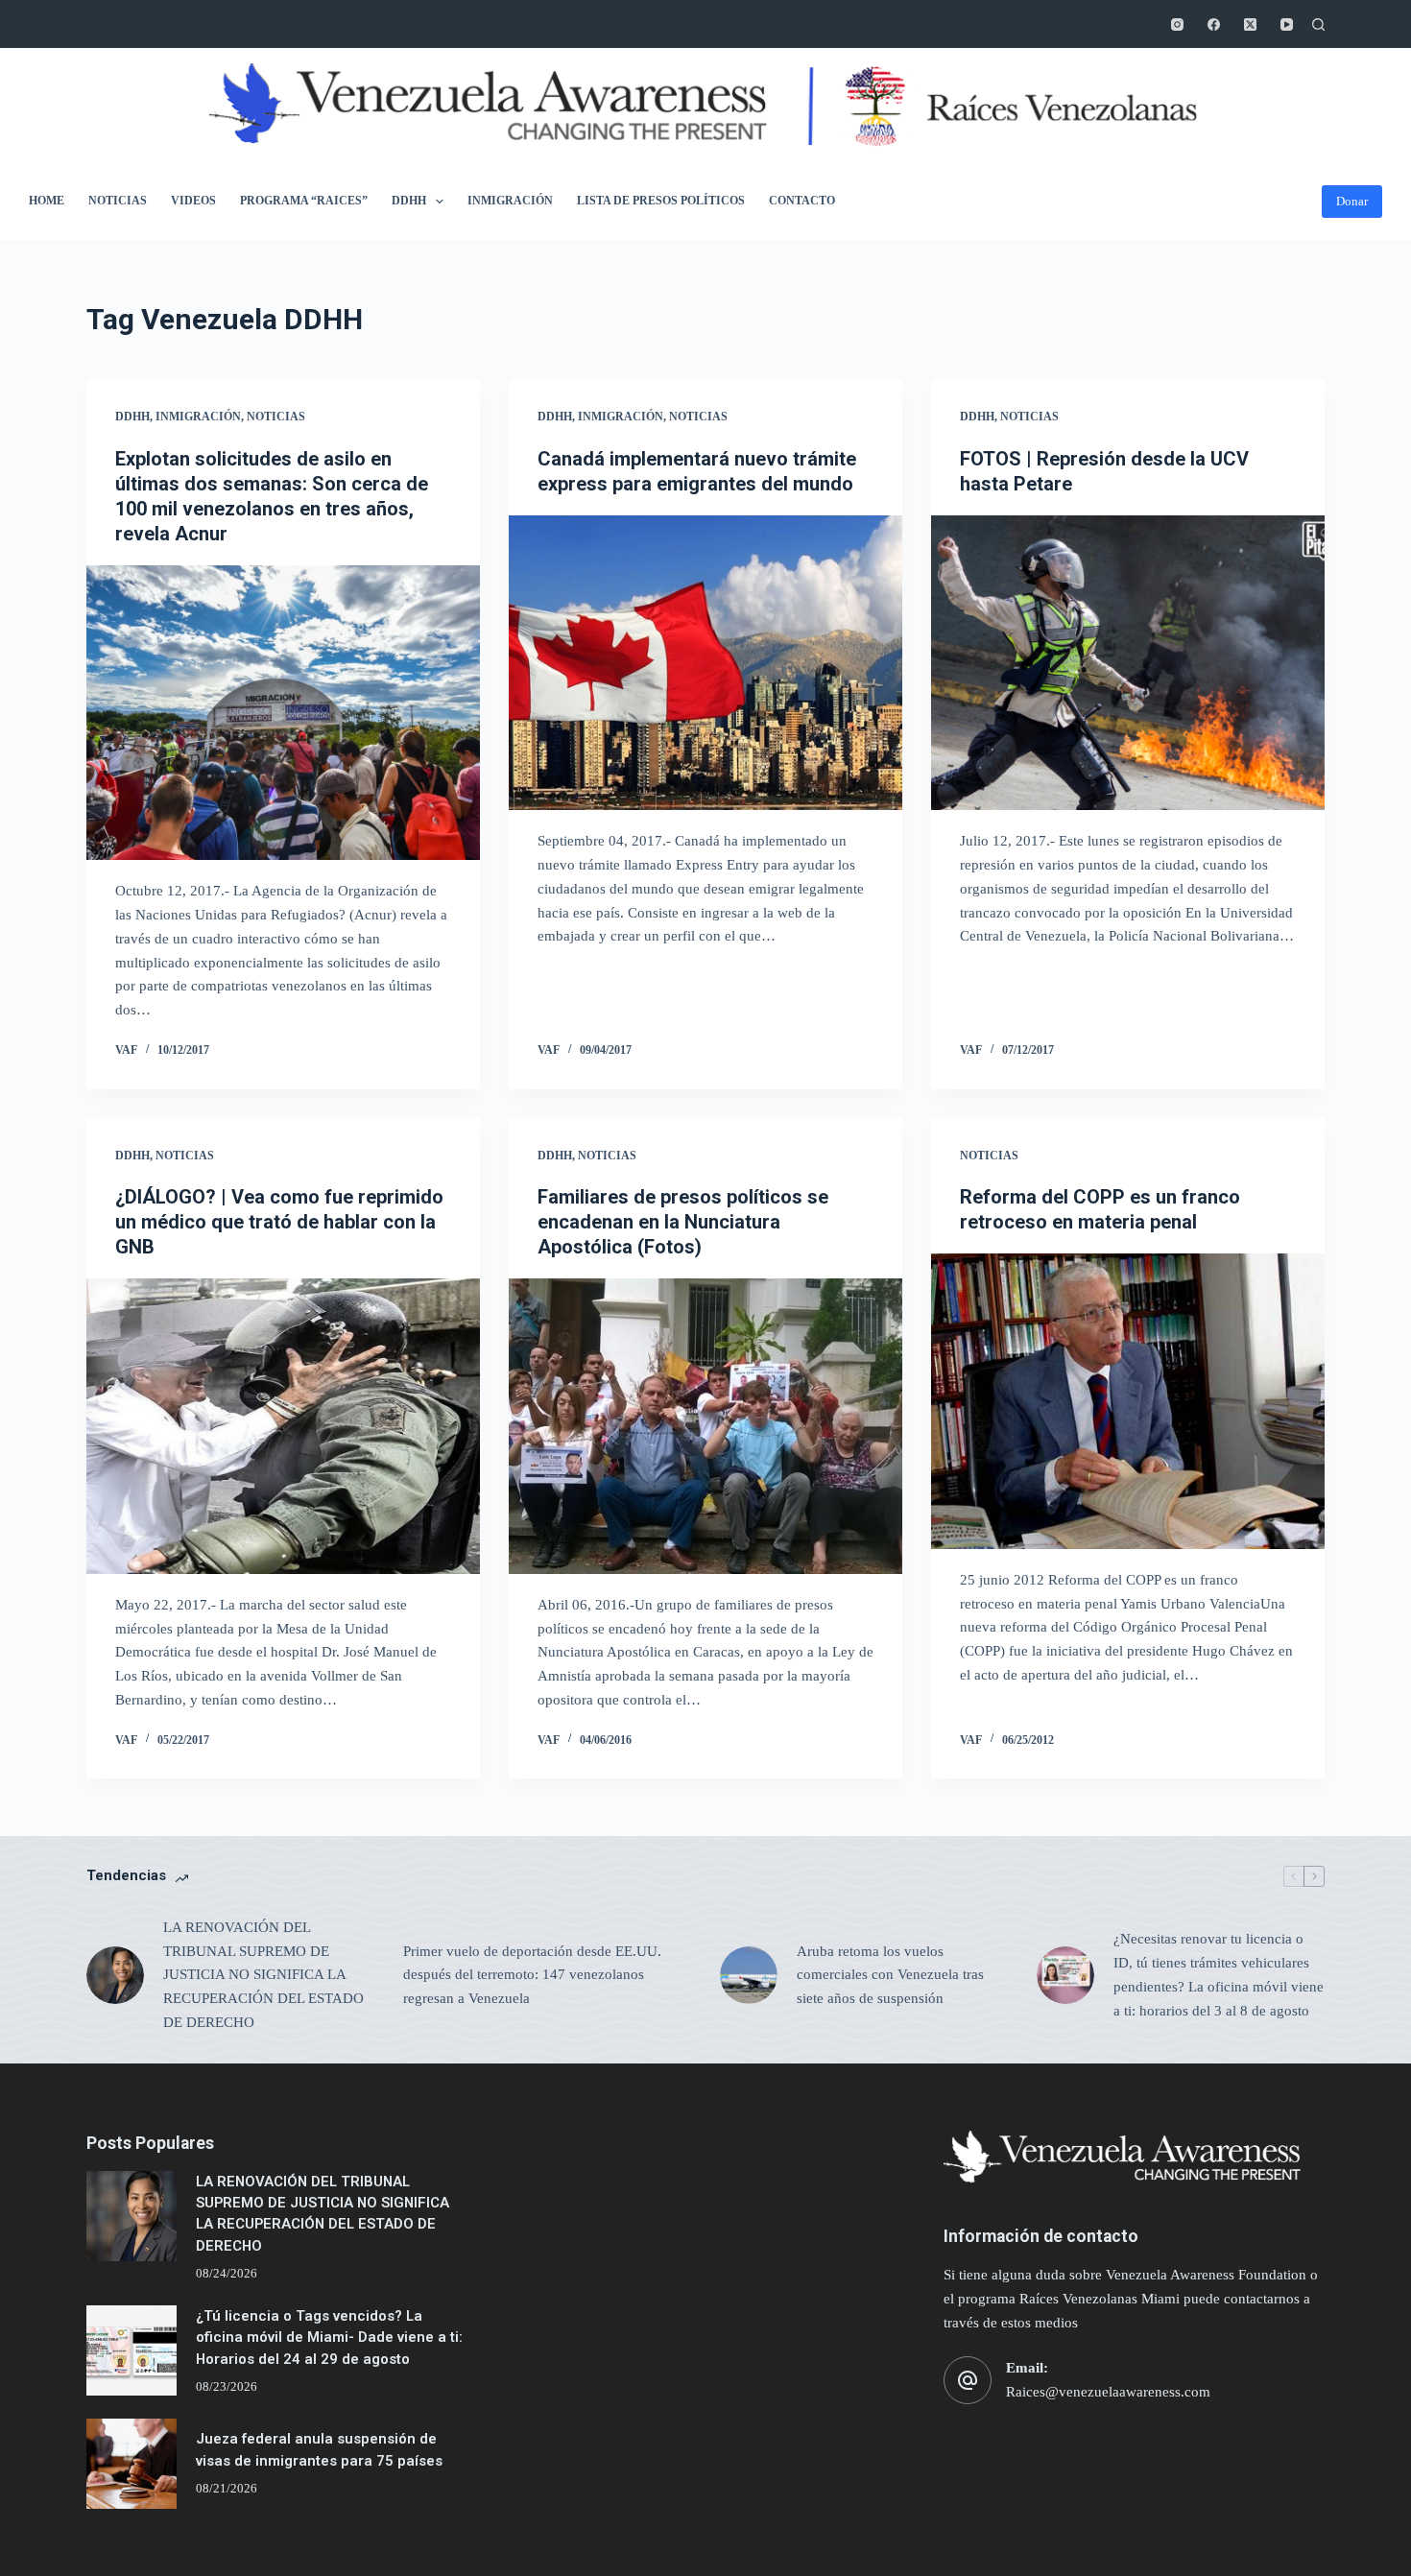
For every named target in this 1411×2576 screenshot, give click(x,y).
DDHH (409, 201)
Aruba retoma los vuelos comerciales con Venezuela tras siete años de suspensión (890, 1975)
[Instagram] (1177, 24)
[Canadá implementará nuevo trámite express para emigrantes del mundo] (705, 663)
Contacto (802, 201)
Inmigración (510, 201)
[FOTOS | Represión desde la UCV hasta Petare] (1128, 663)
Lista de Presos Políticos (661, 201)
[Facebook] (1214, 24)
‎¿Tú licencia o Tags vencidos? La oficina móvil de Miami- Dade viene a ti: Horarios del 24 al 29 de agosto (329, 2337)
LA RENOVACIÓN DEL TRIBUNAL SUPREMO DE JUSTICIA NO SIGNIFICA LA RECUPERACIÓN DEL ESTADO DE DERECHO (263, 1975)
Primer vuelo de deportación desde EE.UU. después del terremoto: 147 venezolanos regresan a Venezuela (532, 1975)
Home (47, 201)
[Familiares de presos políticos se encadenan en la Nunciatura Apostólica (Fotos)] (705, 1426)
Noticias (118, 201)
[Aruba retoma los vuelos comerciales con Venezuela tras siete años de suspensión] (749, 1975)
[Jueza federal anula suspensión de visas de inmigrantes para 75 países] (132, 2464)
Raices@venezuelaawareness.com (1108, 2392)
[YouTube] (1287, 24)
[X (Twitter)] (1250, 24)
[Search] (1318, 24)
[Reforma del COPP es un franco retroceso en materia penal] (1128, 1401)
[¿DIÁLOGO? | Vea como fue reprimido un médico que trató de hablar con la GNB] (283, 1426)
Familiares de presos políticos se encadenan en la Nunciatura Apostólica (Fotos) (683, 1222)
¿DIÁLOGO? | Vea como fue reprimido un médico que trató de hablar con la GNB (279, 1222)
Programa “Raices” (304, 201)
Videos (193, 201)
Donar (1352, 201)
